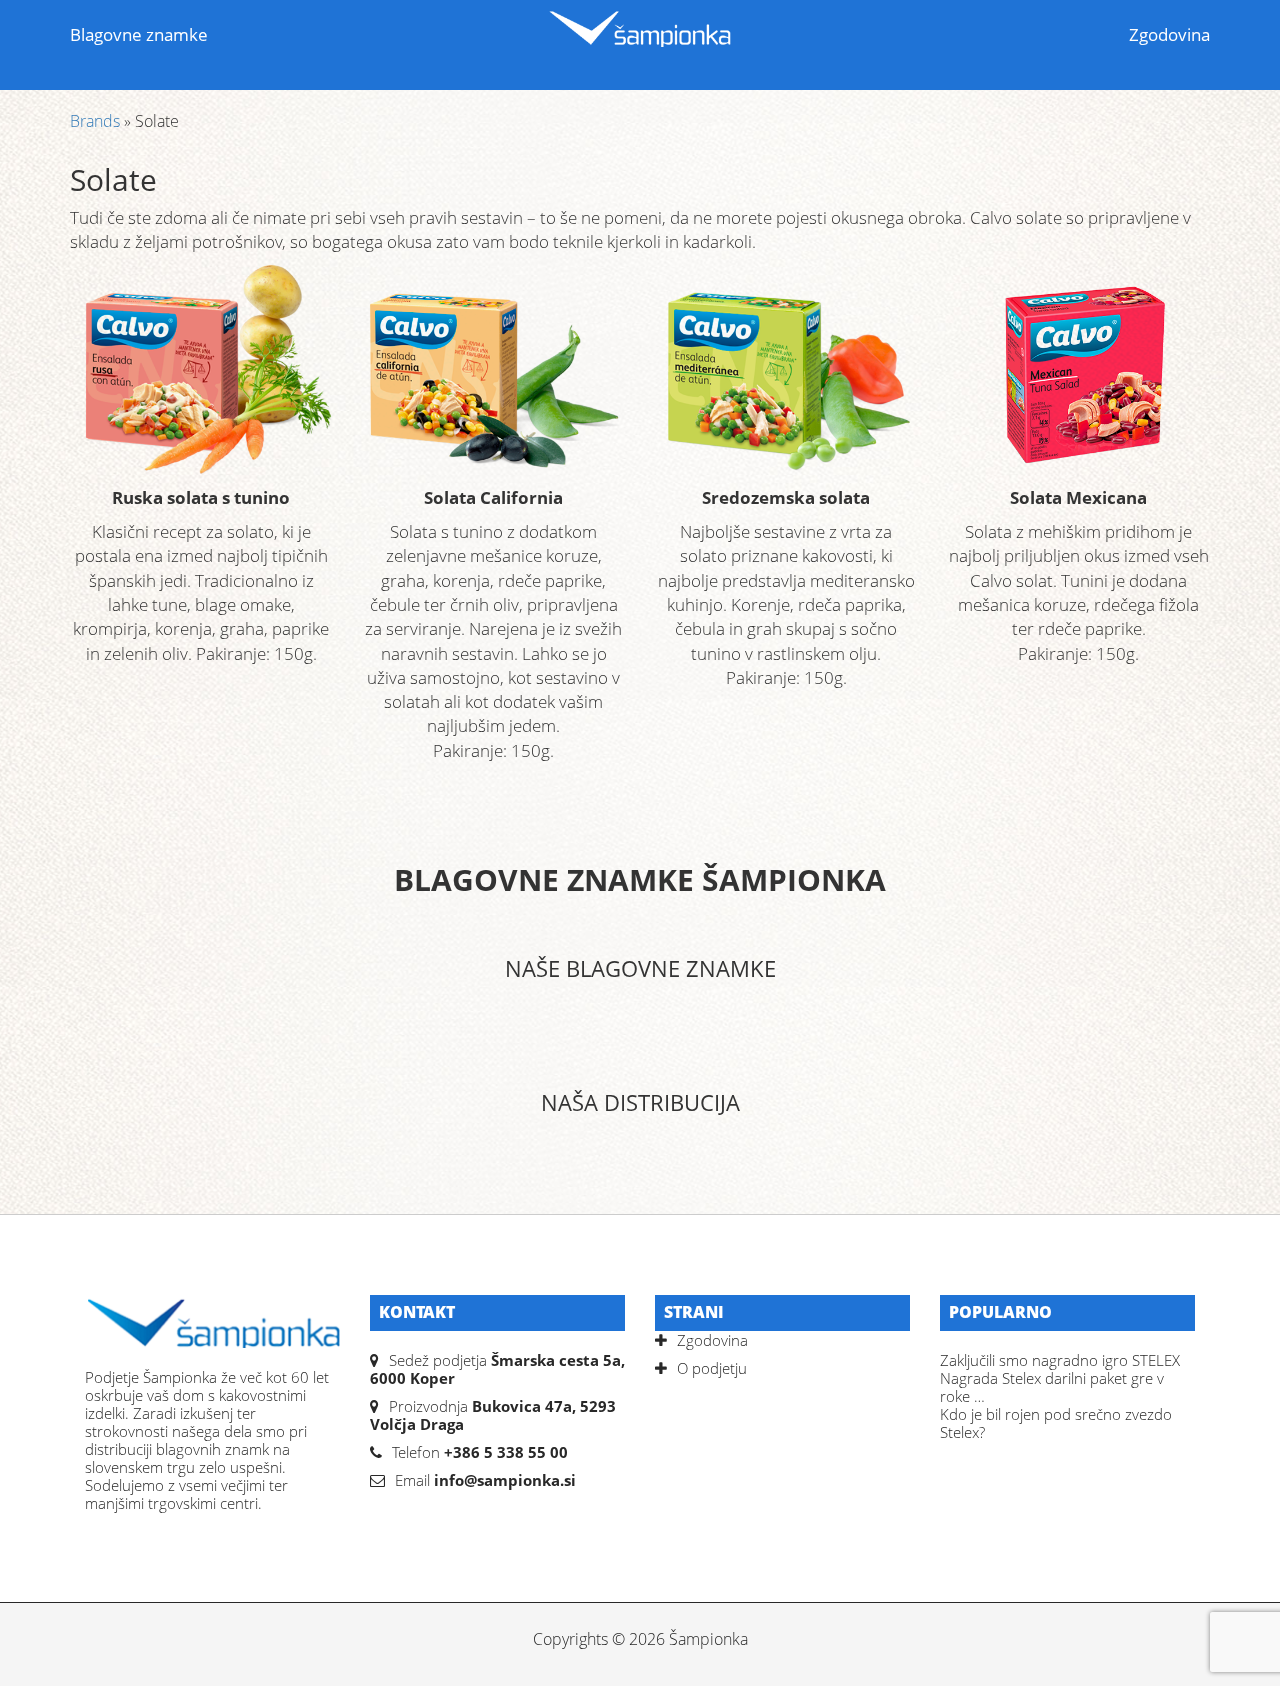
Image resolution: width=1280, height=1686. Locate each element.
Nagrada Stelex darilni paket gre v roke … (1052, 1387)
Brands (95, 121)
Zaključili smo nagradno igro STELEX (1060, 1360)
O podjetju (712, 1368)
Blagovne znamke (139, 34)
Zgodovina (1169, 34)
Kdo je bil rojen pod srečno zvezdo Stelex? (1056, 1423)
